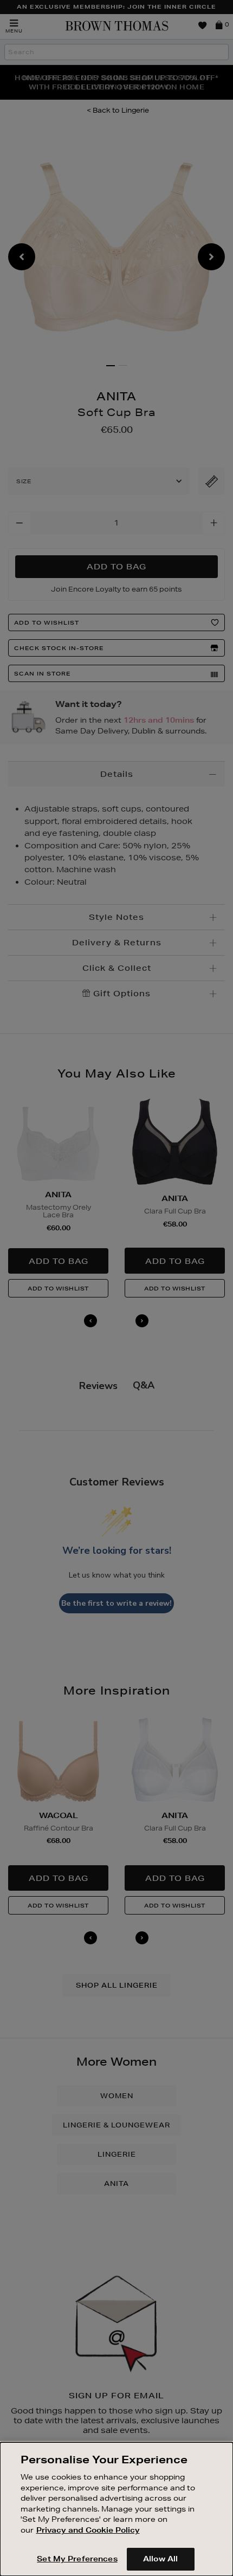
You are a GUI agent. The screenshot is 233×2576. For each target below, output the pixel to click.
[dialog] (116, 2509)
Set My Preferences (77, 2559)
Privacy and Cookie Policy (88, 2530)
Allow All (160, 2559)
